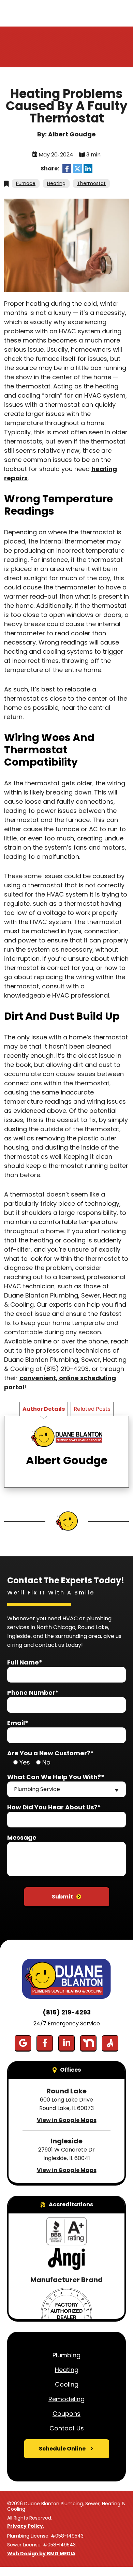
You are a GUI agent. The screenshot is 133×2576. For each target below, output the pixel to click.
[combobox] (66, 1789)
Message (22, 1837)
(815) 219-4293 (67, 2012)
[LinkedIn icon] (66, 2043)
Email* (18, 1723)
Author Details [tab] (44, 1409)
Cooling (67, 2384)
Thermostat (91, 183)
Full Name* (25, 1662)
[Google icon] (23, 2043)
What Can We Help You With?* (56, 1777)
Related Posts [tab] (92, 1409)
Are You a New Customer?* (50, 1753)
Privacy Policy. (26, 2526)
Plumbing (66, 2355)
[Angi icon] (110, 2043)
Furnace (26, 183)
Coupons (66, 2414)
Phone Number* (33, 1693)
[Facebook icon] (45, 2043)
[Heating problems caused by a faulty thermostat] (66, 245)
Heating (56, 183)
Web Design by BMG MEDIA (41, 2554)
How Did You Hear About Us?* (54, 1807)
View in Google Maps (67, 2120)
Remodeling (66, 2399)
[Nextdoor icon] (88, 2043)
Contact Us (67, 2428)
